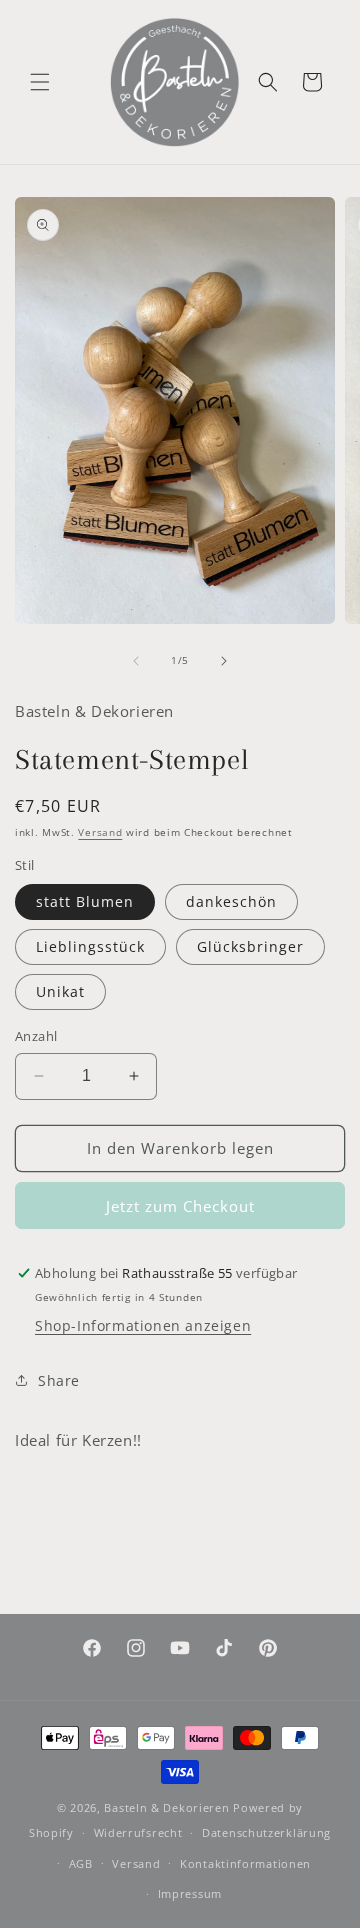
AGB (81, 1863)
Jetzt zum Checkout (180, 1206)
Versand (100, 832)
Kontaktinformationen (245, 1863)
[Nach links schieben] (136, 661)
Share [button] (59, 1380)
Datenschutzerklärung (266, 1832)
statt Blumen (85, 901)
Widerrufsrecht (138, 1832)
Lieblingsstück (90, 946)
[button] (40, 82)
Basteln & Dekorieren (166, 1807)
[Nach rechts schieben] (224, 661)
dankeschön (231, 901)
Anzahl (36, 1036)
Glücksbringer (250, 946)
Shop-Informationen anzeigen (143, 1325)
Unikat (60, 991)
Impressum (190, 1893)
